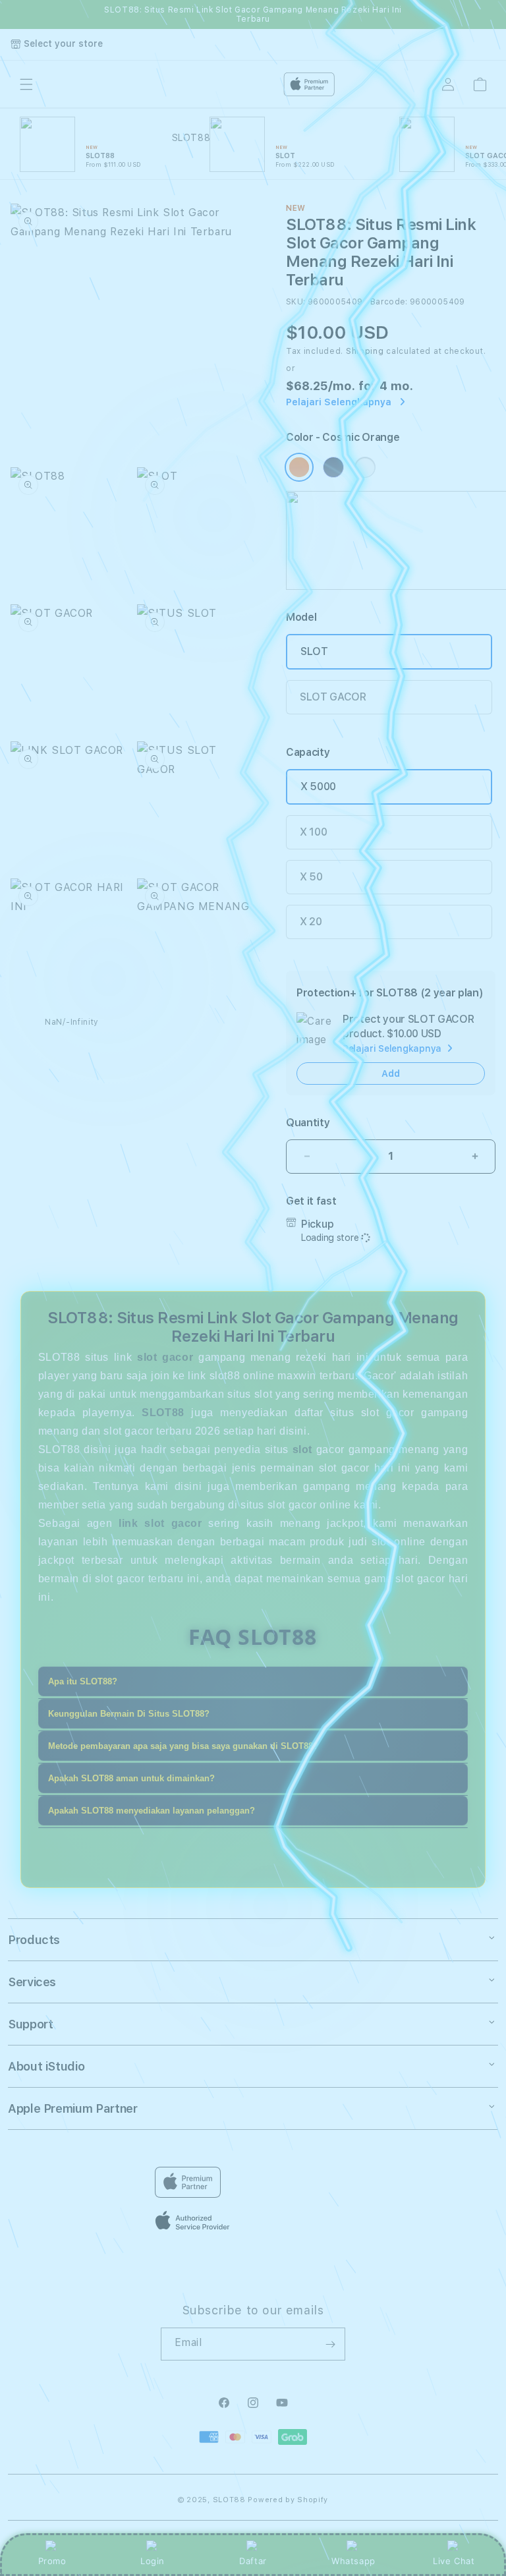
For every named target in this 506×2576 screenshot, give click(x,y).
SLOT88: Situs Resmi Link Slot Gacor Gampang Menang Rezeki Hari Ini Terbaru (253, 14)
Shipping (365, 351)
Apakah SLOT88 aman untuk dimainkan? (131, 1778)
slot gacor (165, 1357)
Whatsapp (353, 2561)
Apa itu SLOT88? (83, 1681)
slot (302, 1449)
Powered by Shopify (288, 2500)
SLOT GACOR (333, 697)
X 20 (311, 922)
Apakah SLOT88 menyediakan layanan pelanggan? (152, 1811)
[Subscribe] (330, 2344)
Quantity (308, 1123)
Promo (52, 2561)
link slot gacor (160, 1523)
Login (153, 2561)
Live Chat (454, 2561)
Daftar (253, 2561)
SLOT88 (229, 2500)
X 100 (313, 832)
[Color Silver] (365, 467)
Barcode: (389, 302)
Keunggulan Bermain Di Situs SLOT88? (129, 1714)
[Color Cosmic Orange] (299, 467)
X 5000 (318, 787)
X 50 (311, 877)
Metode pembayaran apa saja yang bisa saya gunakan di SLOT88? (183, 1746)
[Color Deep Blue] (333, 467)
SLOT (314, 651)
